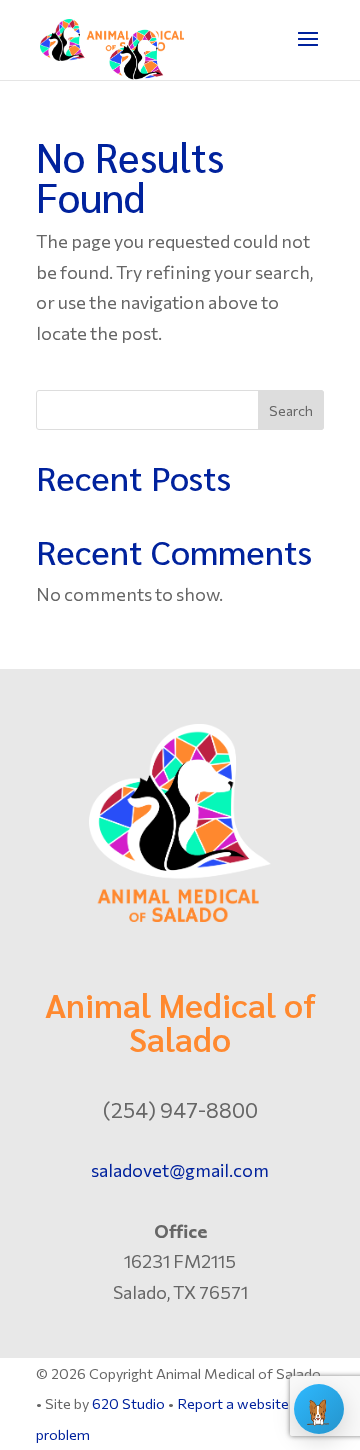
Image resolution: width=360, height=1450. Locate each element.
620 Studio (128, 1403)
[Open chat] (319, 1409)
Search (291, 410)
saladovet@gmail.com (180, 1170)
